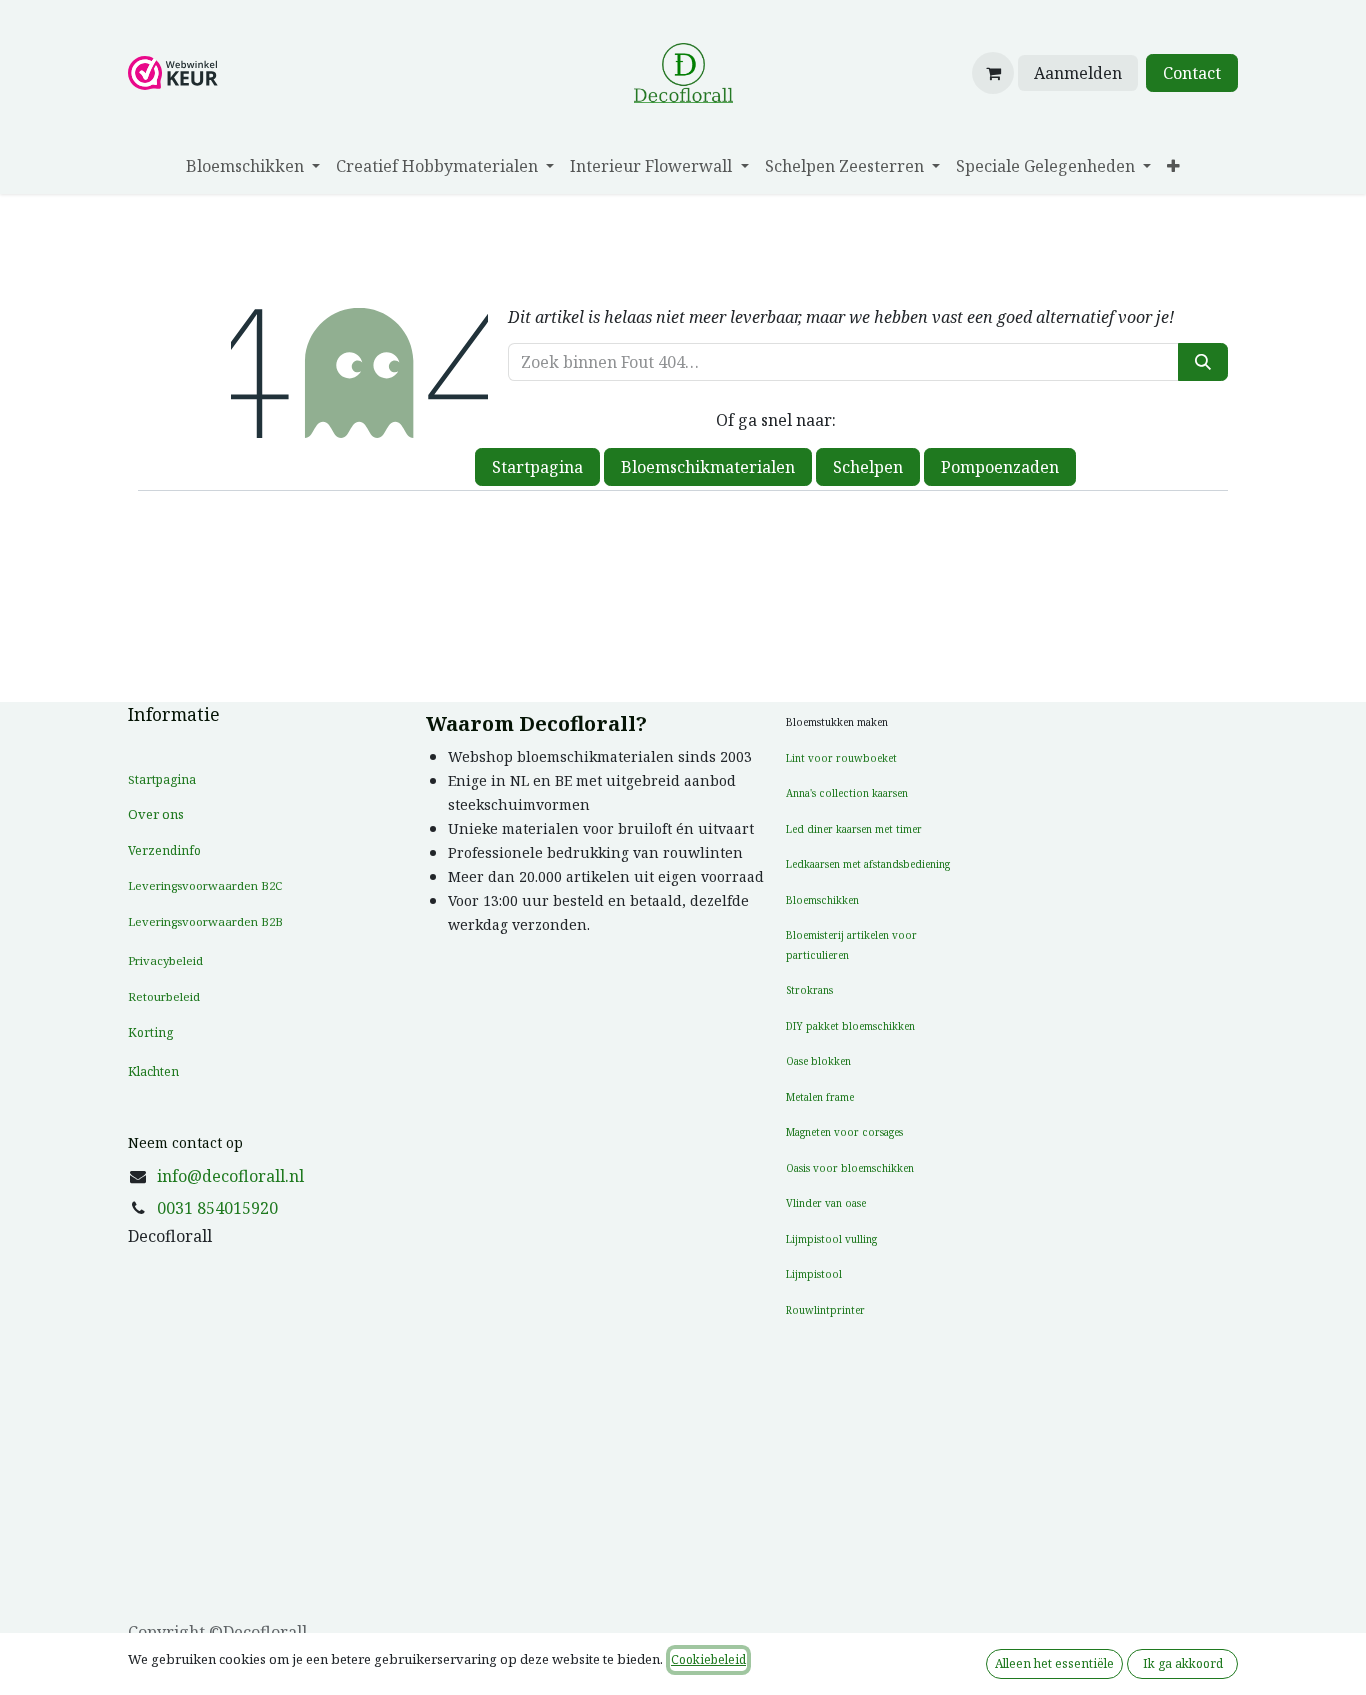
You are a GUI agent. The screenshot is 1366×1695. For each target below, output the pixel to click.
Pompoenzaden (1000, 467)
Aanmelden (1078, 73)
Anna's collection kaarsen (847, 793)
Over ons (156, 814)
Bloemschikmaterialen (708, 467)
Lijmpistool (814, 1274)
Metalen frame (820, 1097)
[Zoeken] (1203, 362)
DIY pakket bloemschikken (850, 1026)
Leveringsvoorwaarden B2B (205, 921)
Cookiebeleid (708, 1659)
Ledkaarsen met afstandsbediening (868, 864)
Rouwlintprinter (825, 1310)
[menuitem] (253, 166)
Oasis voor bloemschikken (850, 1168)
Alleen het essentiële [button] (1054, 1663)
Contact (1192, 73)
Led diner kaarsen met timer (854, 829)
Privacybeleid (165, 960)
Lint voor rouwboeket (841, 758)
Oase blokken (818, 1061)
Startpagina (537, 467)
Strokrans (809, 990)
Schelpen (868, 467)
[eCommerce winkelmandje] (993, 73)
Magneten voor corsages (844, 1132)
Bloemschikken (822, 900)
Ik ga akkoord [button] (1183, 1663)
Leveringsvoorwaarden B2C (205, 885)
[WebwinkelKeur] (173, 71)
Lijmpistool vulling (831, 1239)
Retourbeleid (164, 996)
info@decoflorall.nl (230, 1176)
